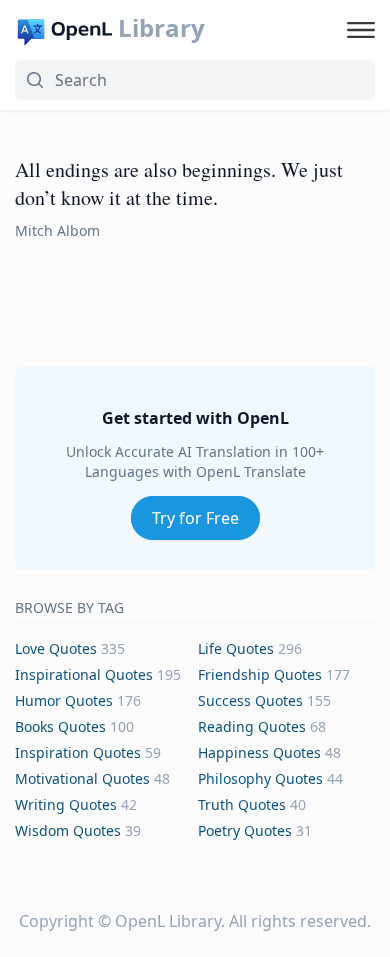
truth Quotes (242, 804)
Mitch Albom (57, 230)
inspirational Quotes (84, 674)
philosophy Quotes (260, 778)
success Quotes (250, 700)
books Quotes (60, 726)
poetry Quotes (245, 830)
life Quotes (236, 648)
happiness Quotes (259, 752)
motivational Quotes (82, 778)
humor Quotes (64, 700)
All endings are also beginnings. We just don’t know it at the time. (179, 183)
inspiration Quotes (78, 752)
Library (161, 28)
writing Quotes (66, 804)
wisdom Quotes (68, 830)
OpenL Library (168, 921)
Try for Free (195, 518)
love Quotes (56, 648)
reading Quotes (252, 726)
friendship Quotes (260, 674)
